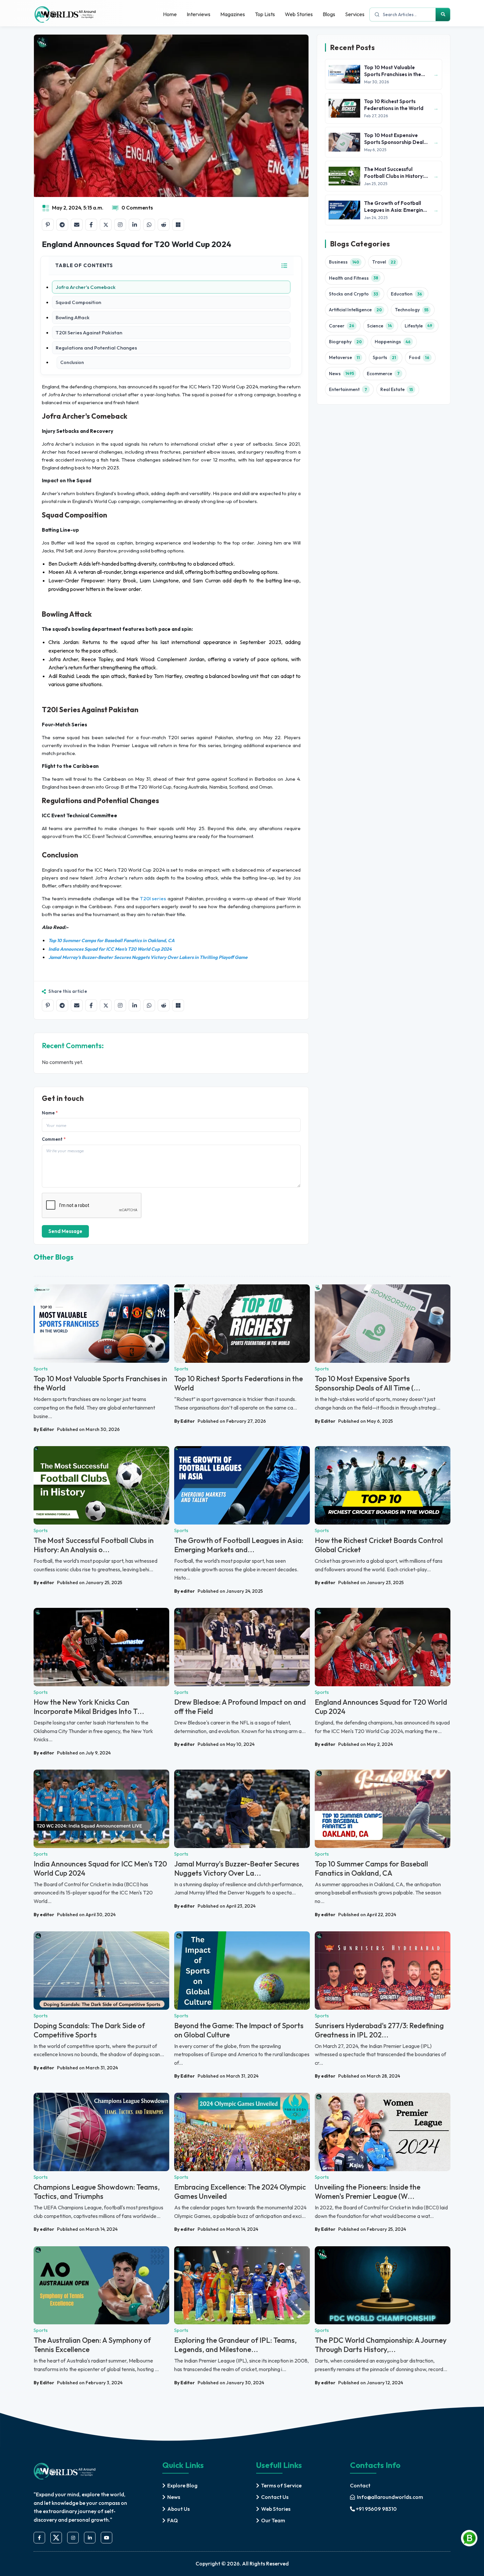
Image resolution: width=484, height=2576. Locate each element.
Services (355, 14)
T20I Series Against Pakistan (89, 333)
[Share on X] (106, 225)
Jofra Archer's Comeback (86, 287)
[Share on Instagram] (120, 225)
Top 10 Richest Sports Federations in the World (239, 1383)
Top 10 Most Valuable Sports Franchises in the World (100, 1383)
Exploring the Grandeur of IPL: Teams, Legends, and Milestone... (235, 2345)
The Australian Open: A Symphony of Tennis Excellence (92, 2345)
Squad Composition (78, 302)
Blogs (329, 14)
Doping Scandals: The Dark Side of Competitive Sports (89, 2030)
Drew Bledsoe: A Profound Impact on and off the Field (240, 1707)
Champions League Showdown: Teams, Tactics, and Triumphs (97, 2192)
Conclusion (72, 362)
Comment (54, 1139)
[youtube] (107, 2538)
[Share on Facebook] (91, 225)
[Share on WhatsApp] (149, 225)
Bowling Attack (73, 317)
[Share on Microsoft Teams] (178, 225)
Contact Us (275, 2497)
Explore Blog (182, 2485)
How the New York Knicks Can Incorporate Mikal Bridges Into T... (89, 1707)
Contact (360, 2485)
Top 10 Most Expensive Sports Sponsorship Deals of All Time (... (368, 1383)
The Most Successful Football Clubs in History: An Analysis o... (94, 1545)
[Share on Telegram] (62, 225)
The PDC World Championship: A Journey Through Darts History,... (381, 2345)
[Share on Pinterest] (48, 225)
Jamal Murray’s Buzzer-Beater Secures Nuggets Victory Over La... (237, 1868)
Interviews (199, 14)
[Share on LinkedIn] (135, 225)
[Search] (443, 14)
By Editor (44, 1429)
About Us (178, 2509)
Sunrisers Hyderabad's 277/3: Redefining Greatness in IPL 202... (379, 2030)
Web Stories (299, 14)
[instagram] (73, 2538)
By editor (44, 1582)
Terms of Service (281, 2485)
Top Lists (265, 14)
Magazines (233, 14)
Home (170, 14)
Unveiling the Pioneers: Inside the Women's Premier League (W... (368, 2192)
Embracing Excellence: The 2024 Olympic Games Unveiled (240, 2192)
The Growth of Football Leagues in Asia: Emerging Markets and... (239, 1545)
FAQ (173, 2520)
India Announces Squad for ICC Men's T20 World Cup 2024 (100, 1868)
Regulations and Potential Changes (96, 348)
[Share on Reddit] (164, 225)
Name (50, 1113)
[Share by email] (77, 225)
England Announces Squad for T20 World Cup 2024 (381, 1707)
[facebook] (39, 2538)
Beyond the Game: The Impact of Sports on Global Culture (239, 2030)
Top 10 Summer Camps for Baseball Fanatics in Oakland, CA (371, 1868)
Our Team (273, 2520)
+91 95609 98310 (376, 2509)
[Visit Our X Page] (56, 2538)
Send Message (65, 1231)
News (174, 2497)
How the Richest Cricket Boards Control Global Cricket (379, 1545)
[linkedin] (90, 2538)
